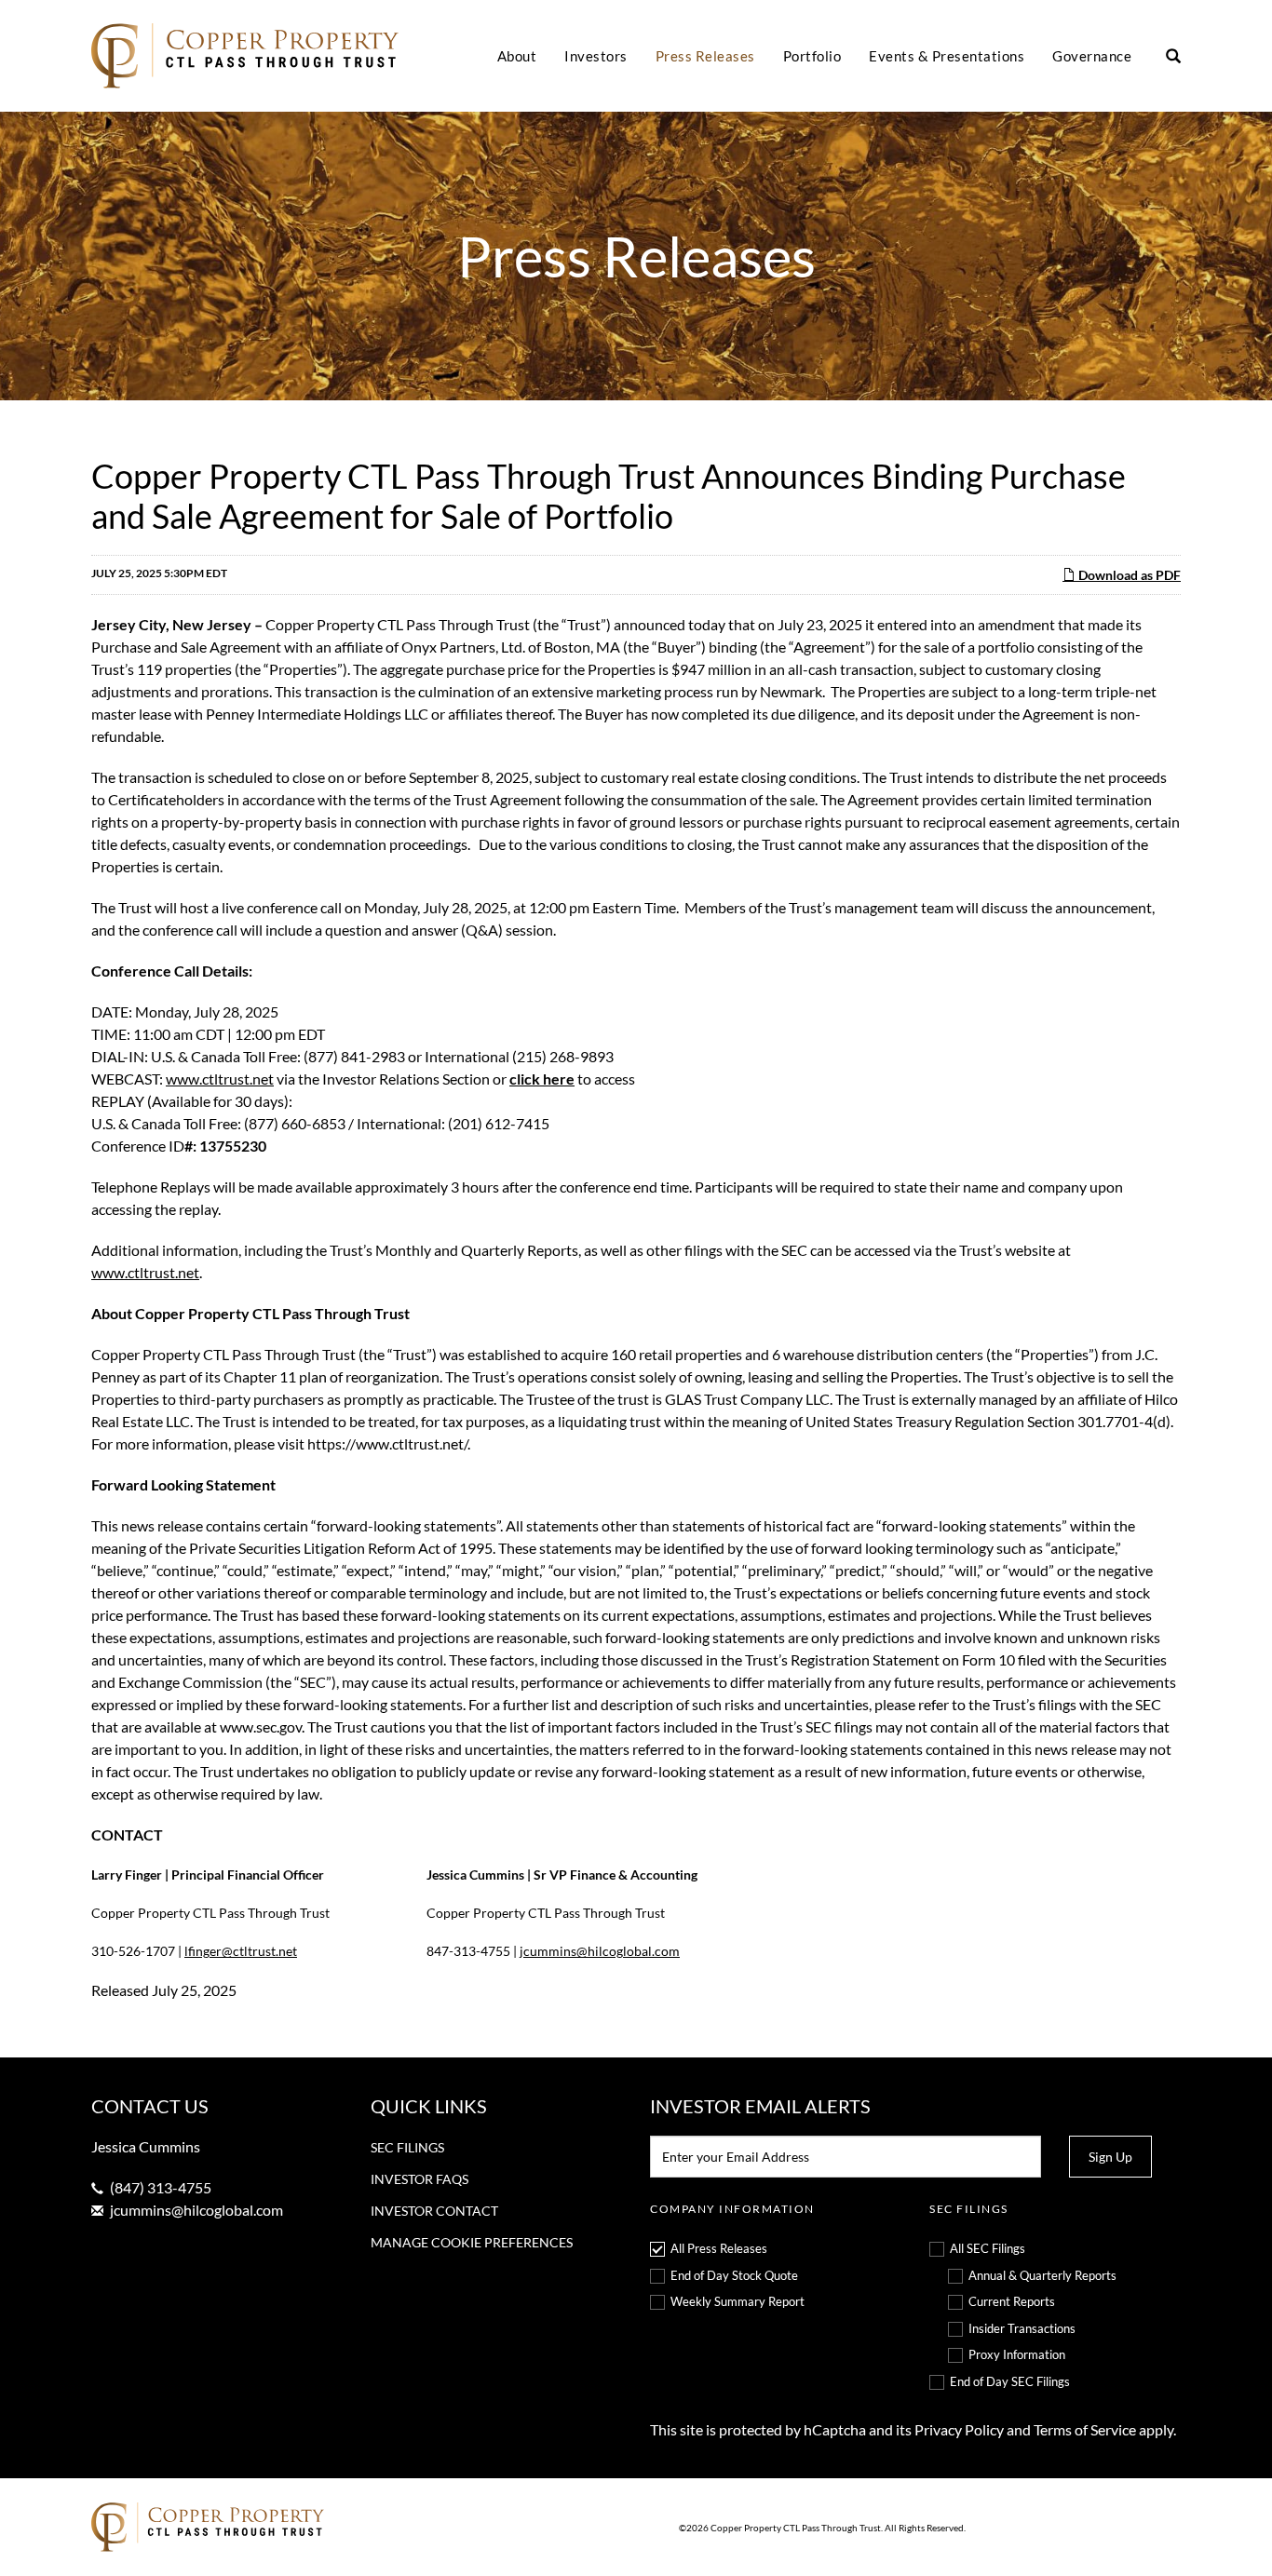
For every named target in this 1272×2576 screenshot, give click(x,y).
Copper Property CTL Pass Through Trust (796, 2528)
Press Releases (705, 56)
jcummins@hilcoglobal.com (600, 1951)
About (517, 56)
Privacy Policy (959, 2429)
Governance (1092, 56)
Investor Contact (434, 2211)
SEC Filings (407, 2147)
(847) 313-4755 (161, 2187)
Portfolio (812, 56)
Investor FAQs (419, 2179)
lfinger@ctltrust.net (241, 1951)
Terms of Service (1085, 2429)
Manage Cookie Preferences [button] (472, 2242)
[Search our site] (1173, 57)
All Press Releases (719, 2248)
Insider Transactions (1022, 2328)
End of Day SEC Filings (1010, 2381)
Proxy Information (1017, 2354)
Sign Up (1110, 2157)
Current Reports (1012, 2301)
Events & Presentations (947, 56)
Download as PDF (1128, 575)
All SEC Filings (988, 2248)
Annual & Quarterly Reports (1042, 2275)
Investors (596, 56)
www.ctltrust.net (220, 1079)
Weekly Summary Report (737, 2301)
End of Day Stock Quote (734, 2275)
